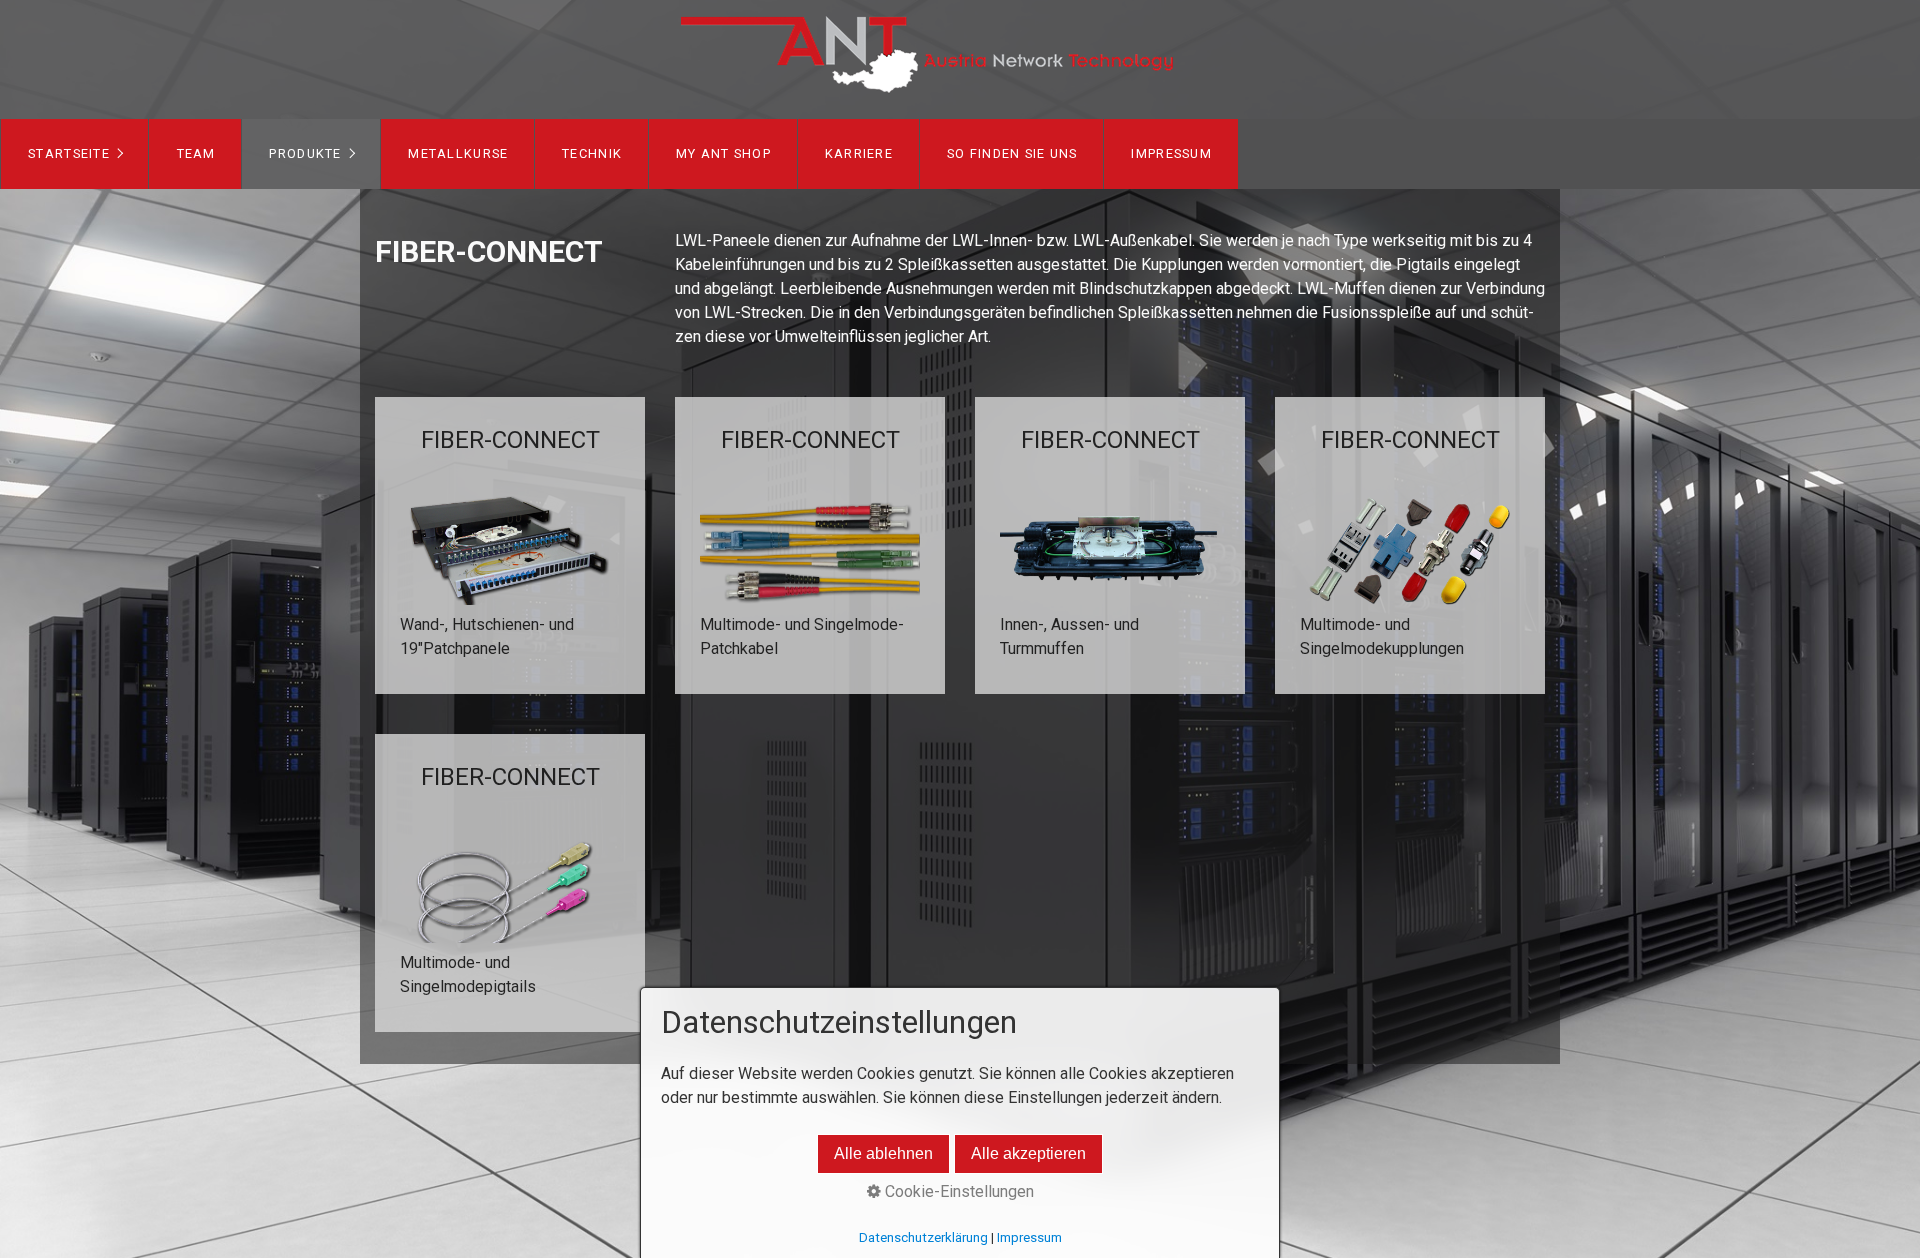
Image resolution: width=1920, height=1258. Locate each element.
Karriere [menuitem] (859, 153)
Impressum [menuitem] (1171, 153)
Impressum (1029, 1237)
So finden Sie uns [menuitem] (1012, 153)
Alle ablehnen (883, 1153)
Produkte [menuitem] (305, 153)
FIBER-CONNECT (510, 545)
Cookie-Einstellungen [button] (957, 1191)
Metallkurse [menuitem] (458, 153)
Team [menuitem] (196, 153)
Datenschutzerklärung (923, 1237)
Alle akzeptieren (1028, 1153)
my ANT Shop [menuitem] (723, 153)
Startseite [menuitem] (69, 153)
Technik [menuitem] (592, 153)
